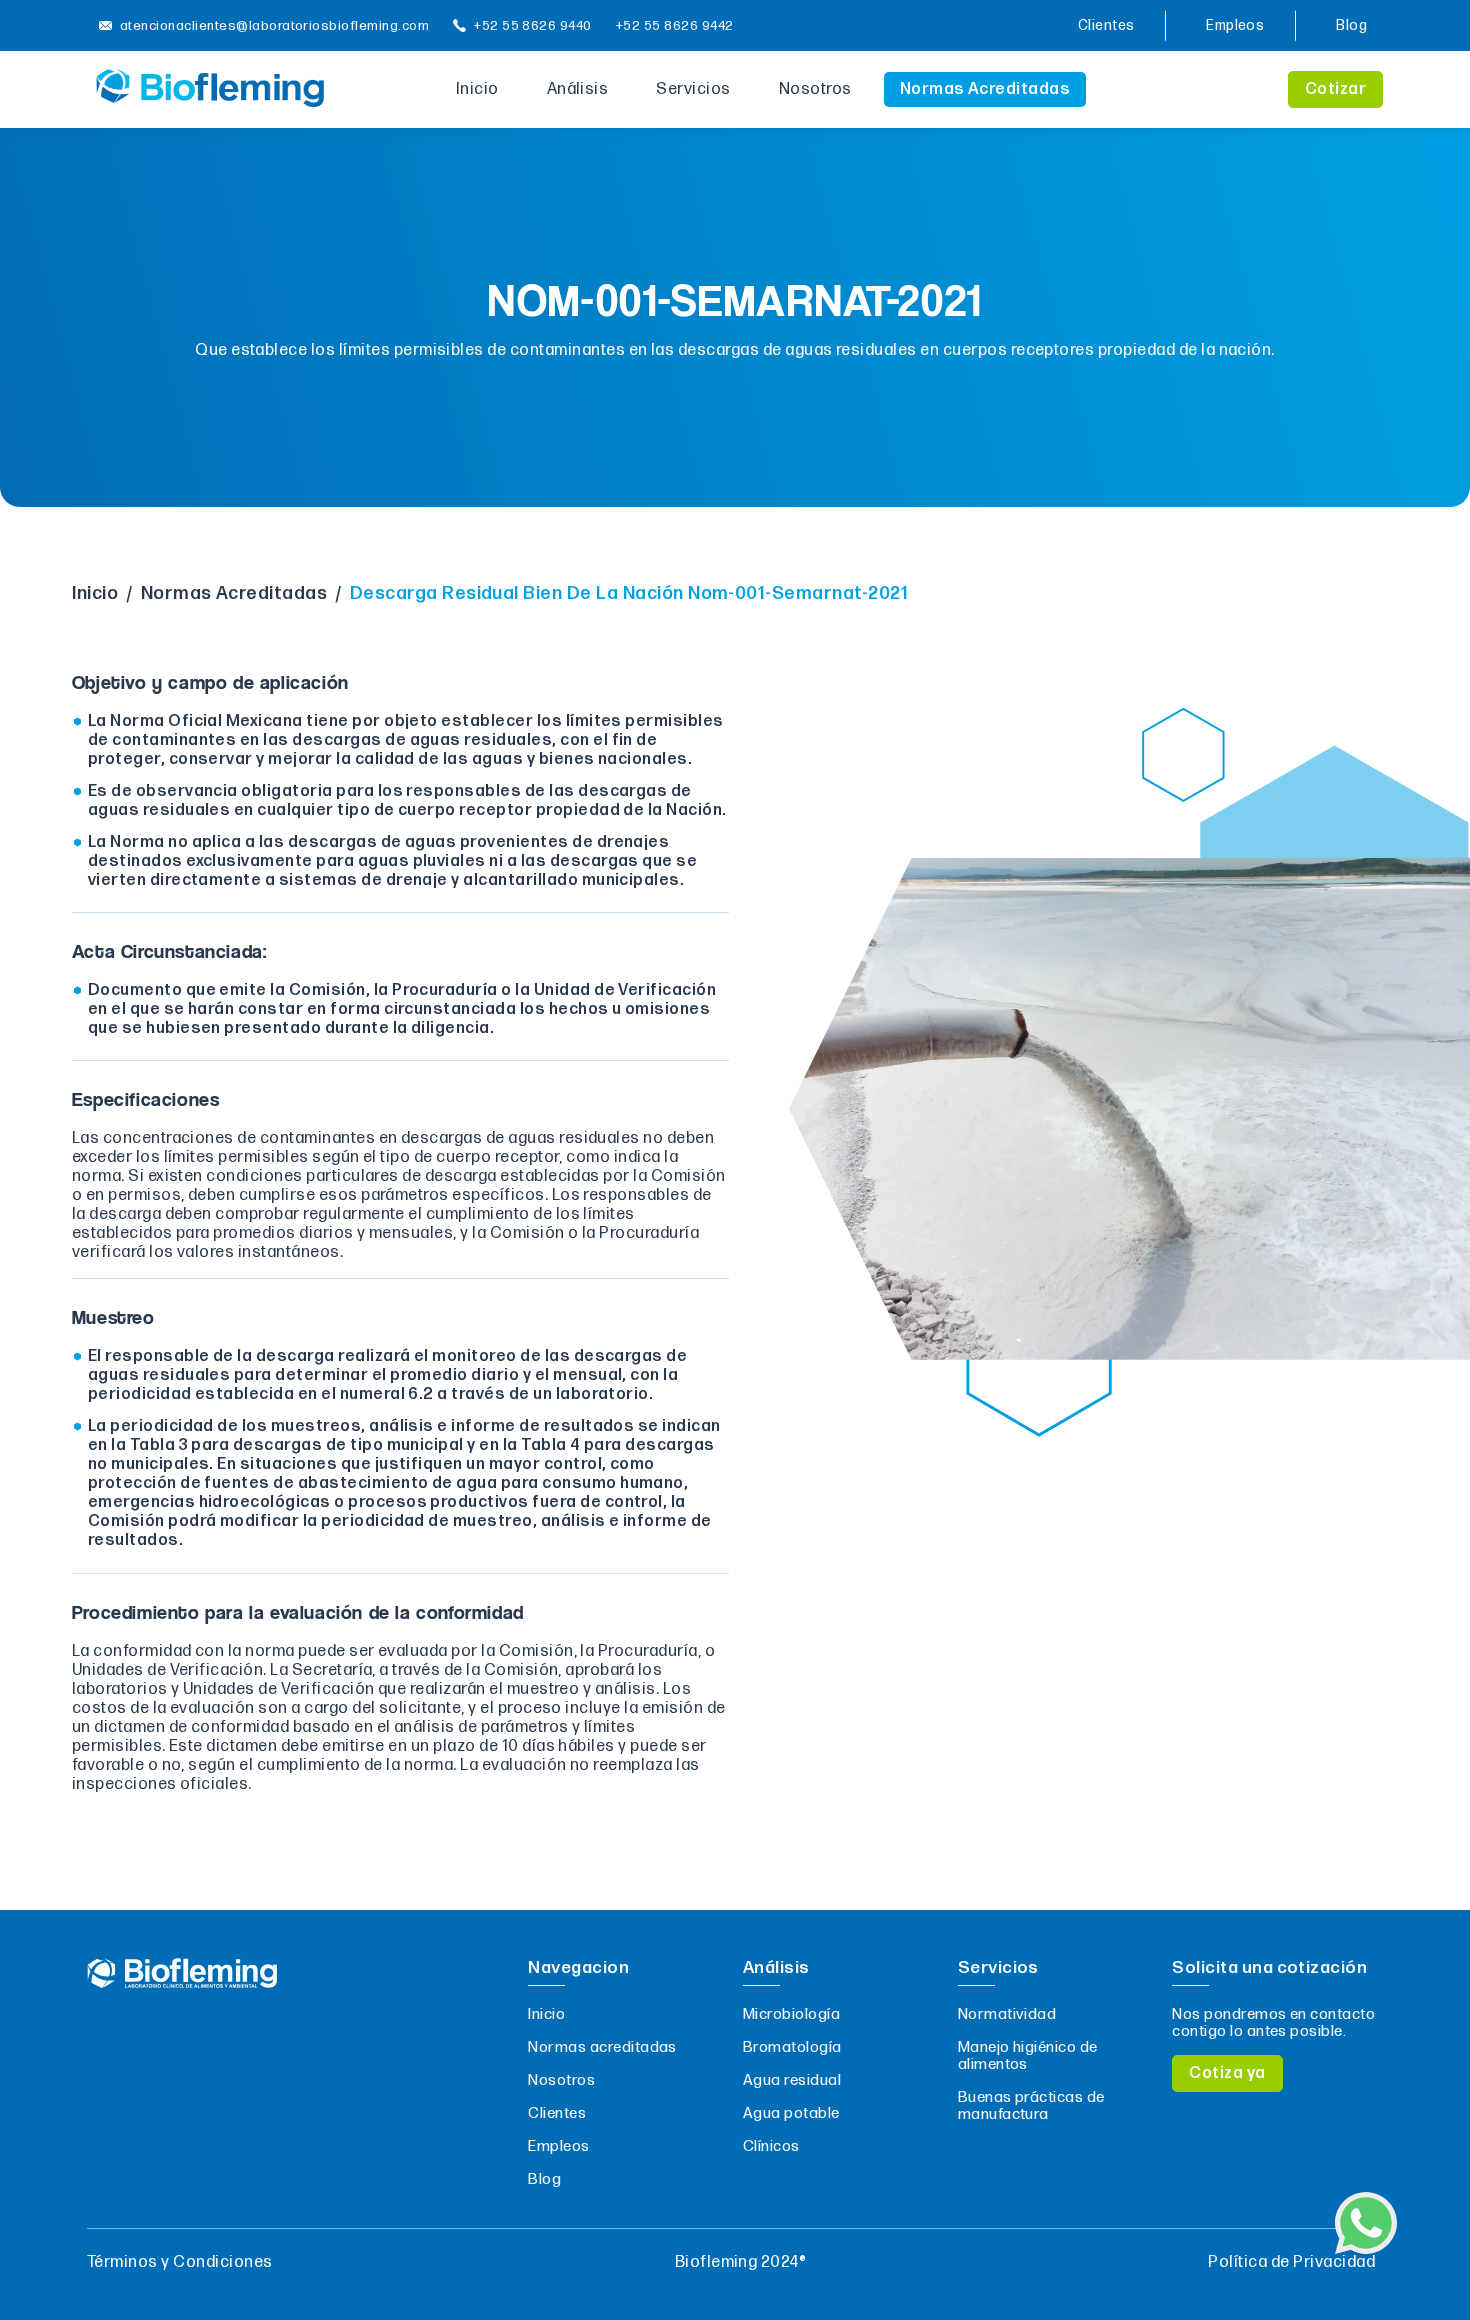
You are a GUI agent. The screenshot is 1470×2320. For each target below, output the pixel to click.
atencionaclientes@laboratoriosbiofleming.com (274, 26)
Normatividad (1007, 2014)
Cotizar (1335, 89)
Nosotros (815, 89)
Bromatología (792, 2047)
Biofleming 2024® (741, 2262)
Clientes (1106, 25)
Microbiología (791, 2014)
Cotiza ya (1227, 2073)
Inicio (477, 89)
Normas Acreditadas (985, 89)
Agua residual (792, 2080)
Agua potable (791, 2113)
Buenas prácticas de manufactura (1031, 2106)
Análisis (578, 89)
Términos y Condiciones (180, 2262)
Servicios (693, 89)
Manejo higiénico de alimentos (1028, 2056)
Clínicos (771, 2146)
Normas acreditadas (602, 2047)
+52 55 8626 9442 (675, 26)
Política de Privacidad (1291, 2262)
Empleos (1235, 25)
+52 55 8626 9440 (533, 26)
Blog (1351, 25)
